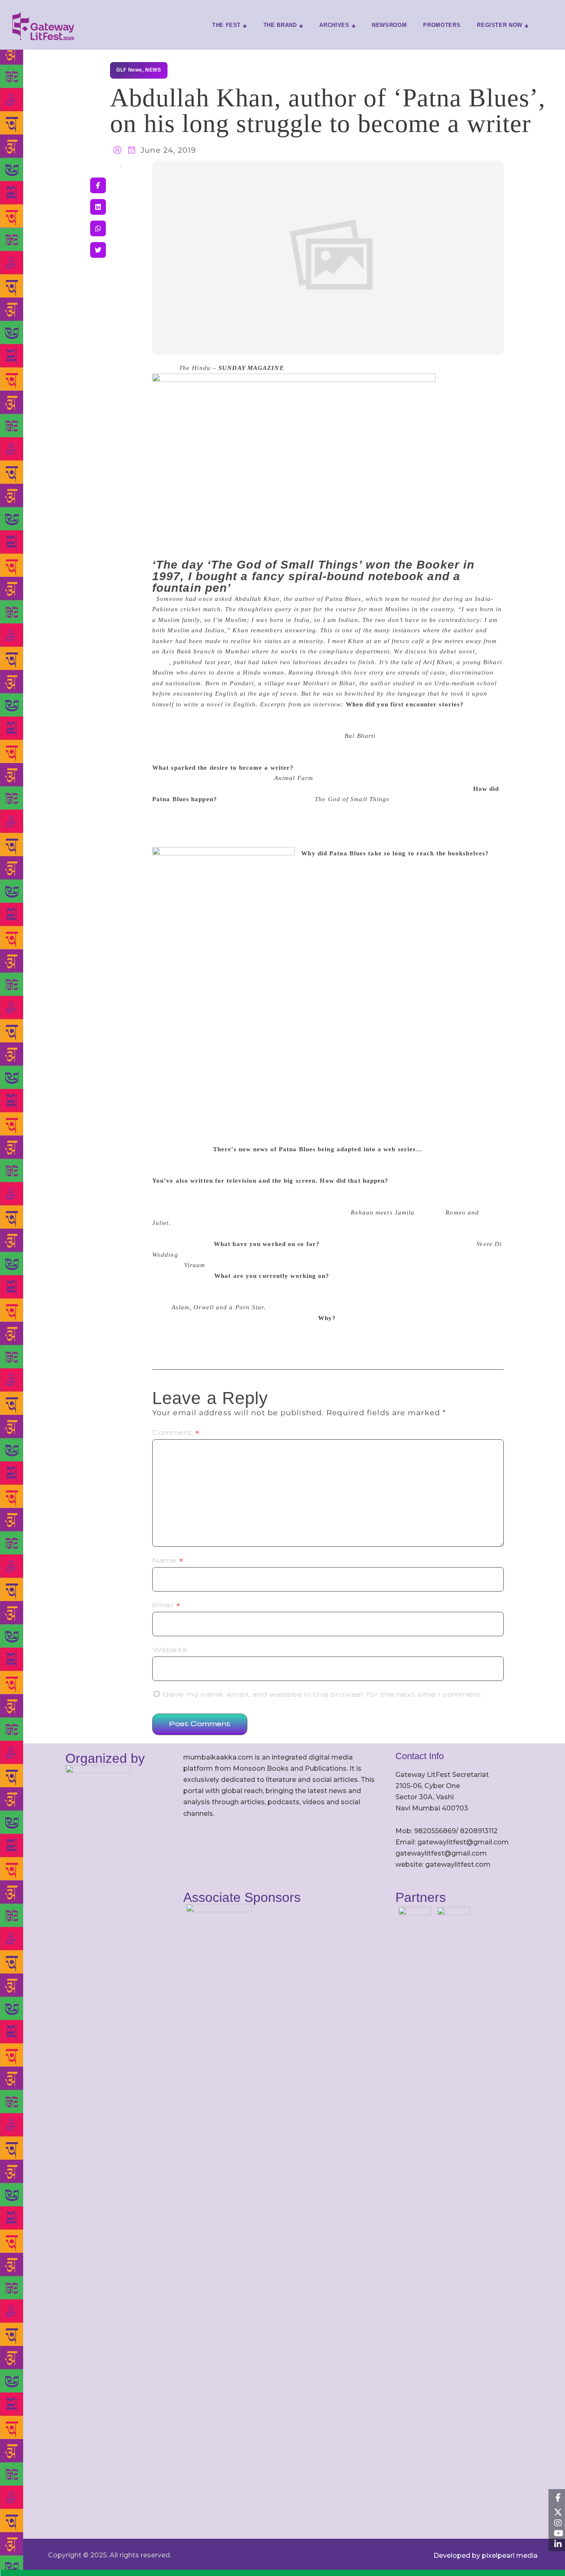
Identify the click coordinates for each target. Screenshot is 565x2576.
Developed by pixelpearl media (486, 2556)
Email (166, 1605)
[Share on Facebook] (98, 185)
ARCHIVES (334, 25)
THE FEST (226, 25)
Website (170, 1649)
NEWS (153, 70)
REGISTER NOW (500, 25)
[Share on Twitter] (98, 250)
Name (168, 1560)
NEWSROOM (389, 25)
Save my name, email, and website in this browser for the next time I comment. (323, 1694)
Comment (176, 1432)
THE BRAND (280, 25)
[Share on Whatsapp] (98, 228)
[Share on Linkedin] (98, 207)
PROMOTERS (442, 25)
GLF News (129, 70)
